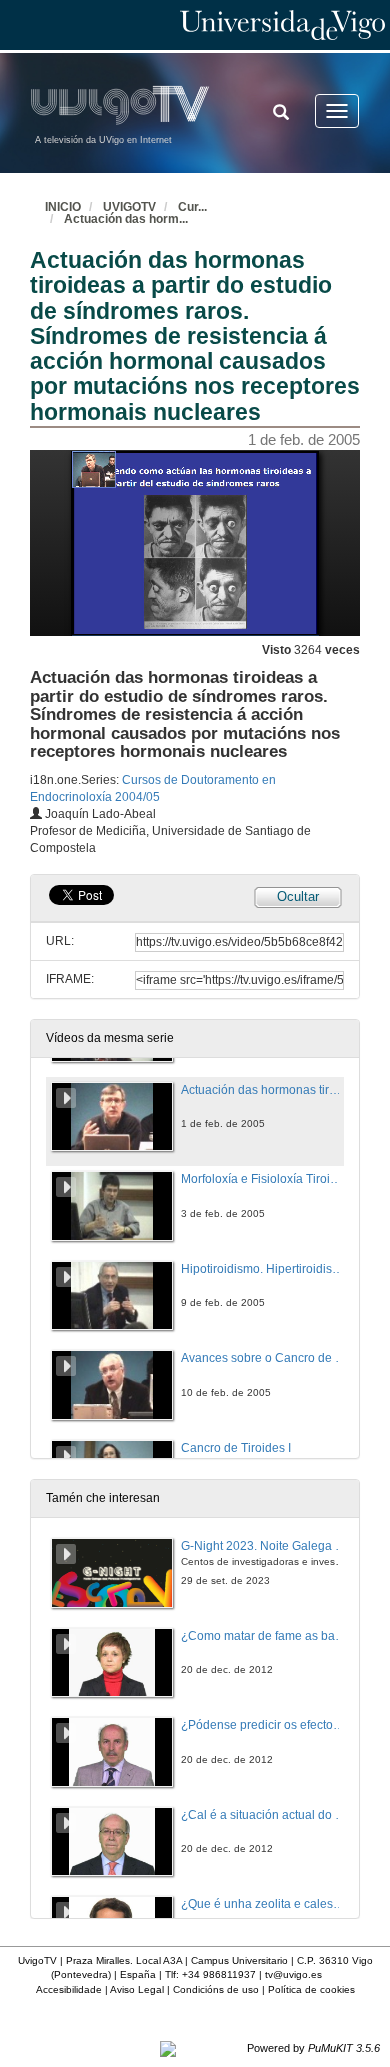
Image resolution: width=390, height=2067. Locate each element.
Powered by (313, 2048)
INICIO (63, 207)
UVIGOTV (129, 207)
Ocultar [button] (298, 896)
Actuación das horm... (126, 219)
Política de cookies (311, 1989)
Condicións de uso (216, 1989)
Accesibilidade (69, 1989)
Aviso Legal (137, 1989)
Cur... (192, 207)
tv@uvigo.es (293, 1974)
